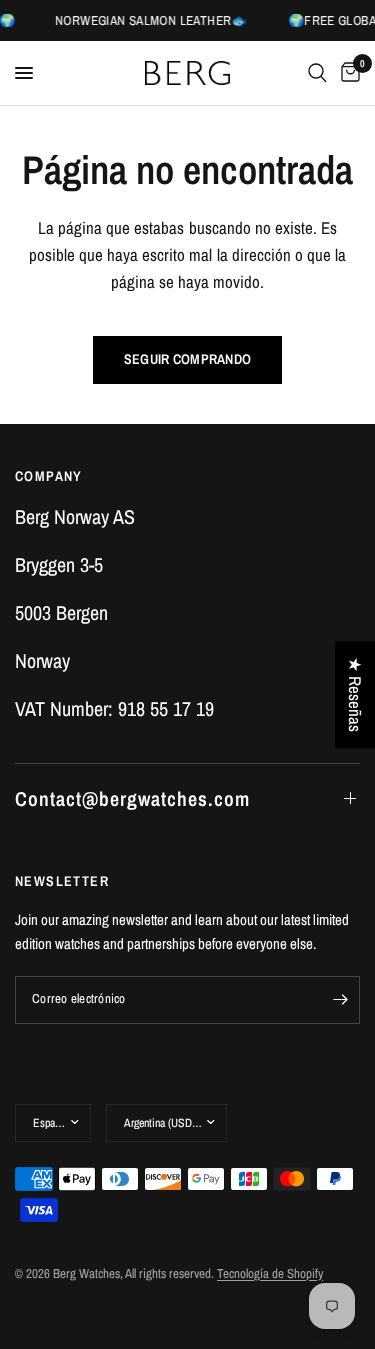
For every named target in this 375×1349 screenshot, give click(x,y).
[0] (347, 73)
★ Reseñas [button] (355, 694)
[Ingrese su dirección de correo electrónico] (340, 1000)
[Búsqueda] (317, 73)
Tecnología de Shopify (270, 1273)
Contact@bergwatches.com (132, 798)
